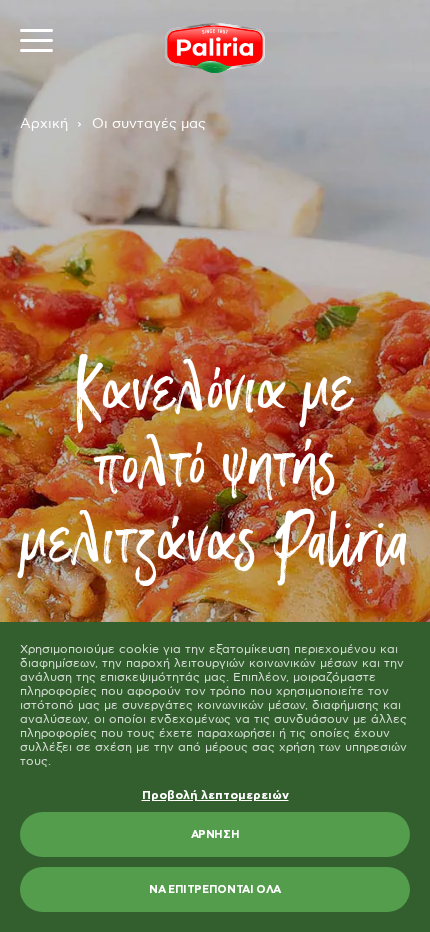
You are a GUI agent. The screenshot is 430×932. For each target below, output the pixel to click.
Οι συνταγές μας (149, 124)
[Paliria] (215, 48)
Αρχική (44, 124)
